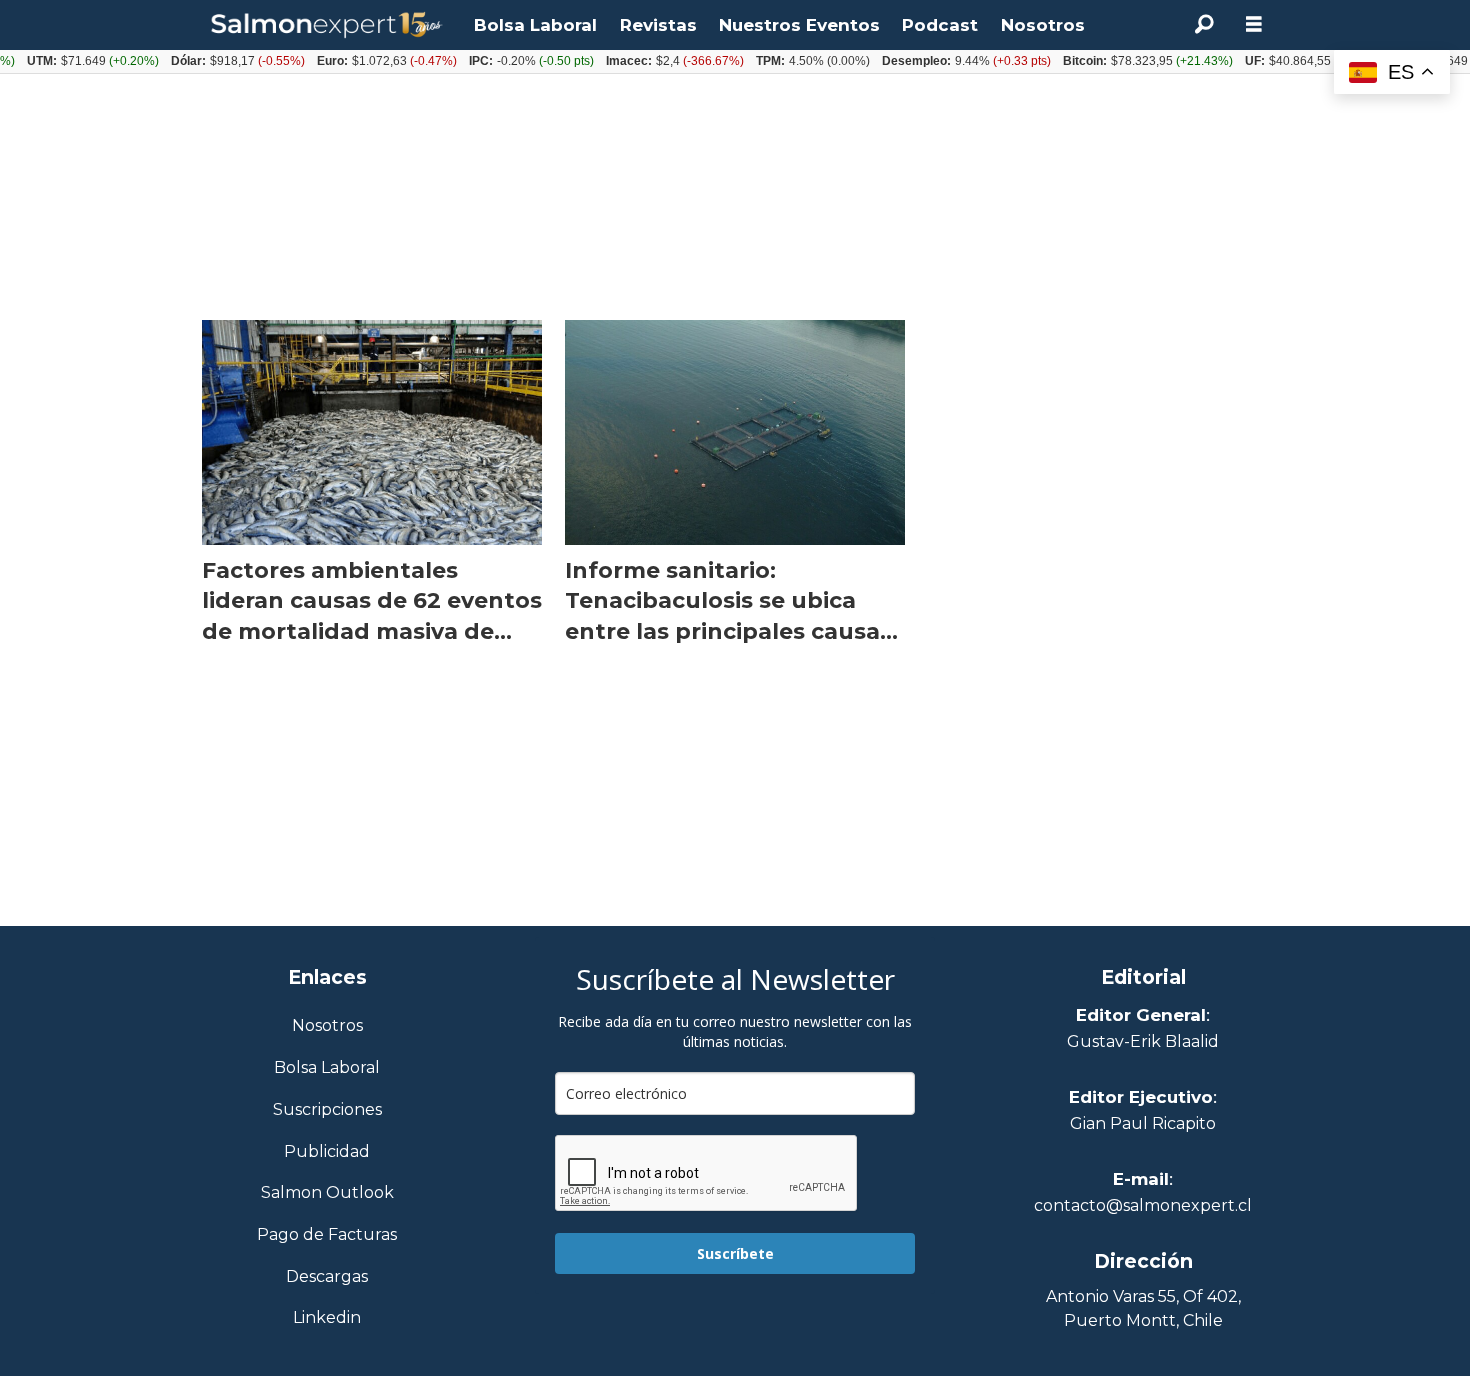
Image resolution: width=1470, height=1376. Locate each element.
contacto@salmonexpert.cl (1143, 1205)
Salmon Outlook (327, 1193)
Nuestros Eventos (799, 25)
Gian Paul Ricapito (1143, 1123)
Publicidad (327, 1152)
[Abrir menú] (1254, 24)
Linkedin (327, 1318)
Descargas (327, 1277)
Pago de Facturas (327, 1235)
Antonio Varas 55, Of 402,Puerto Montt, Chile (1143, 1308)
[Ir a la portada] (327, 25)
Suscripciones (327, 1110)
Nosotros (1043, 25)
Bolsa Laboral (535, 25)
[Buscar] (1204, 25)
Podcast (940, 25)
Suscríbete (735, 1253)
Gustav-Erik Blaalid (1143, 1041)
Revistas (658, 25)
